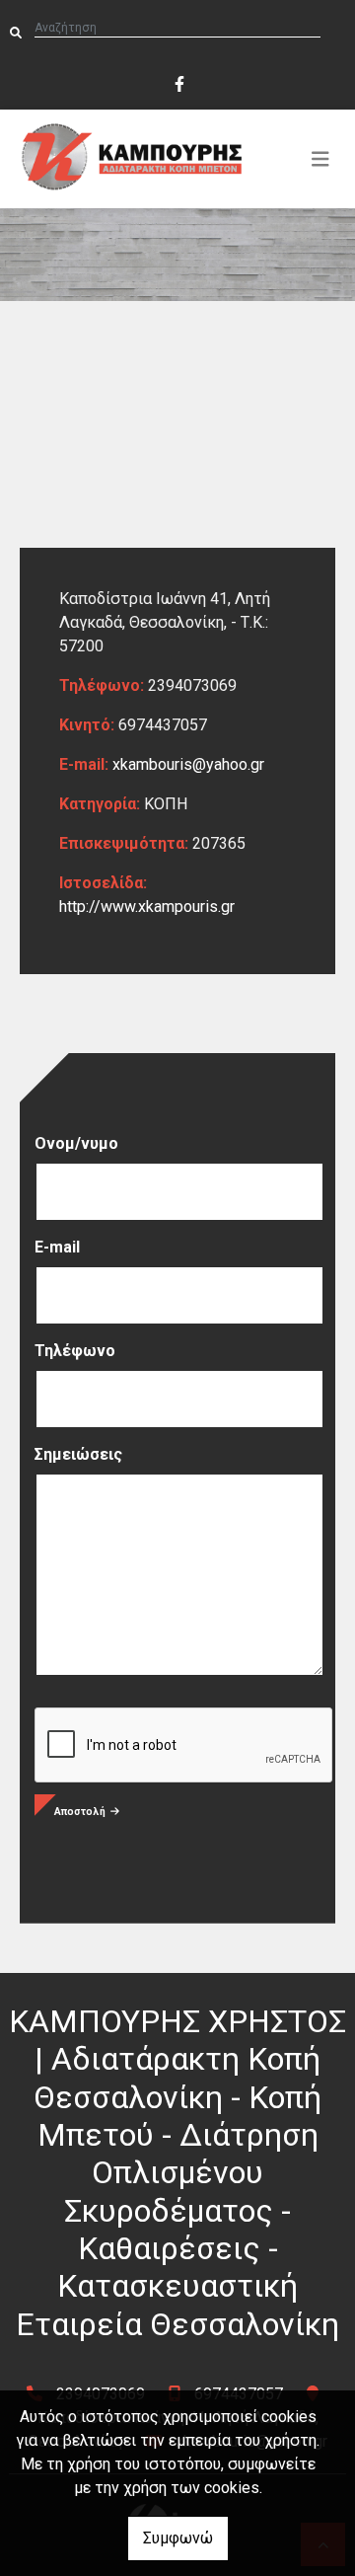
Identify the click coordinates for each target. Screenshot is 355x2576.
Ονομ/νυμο (76, 1143)
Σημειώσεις (78, 1454)
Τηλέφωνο (75, 1351)
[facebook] (178, 82)
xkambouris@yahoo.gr (188, 764)
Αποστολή (80, 1812)
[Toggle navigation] (320, 159)
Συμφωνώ (178, 2538)
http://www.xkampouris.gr (147, 907)
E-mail (57, 1247)
